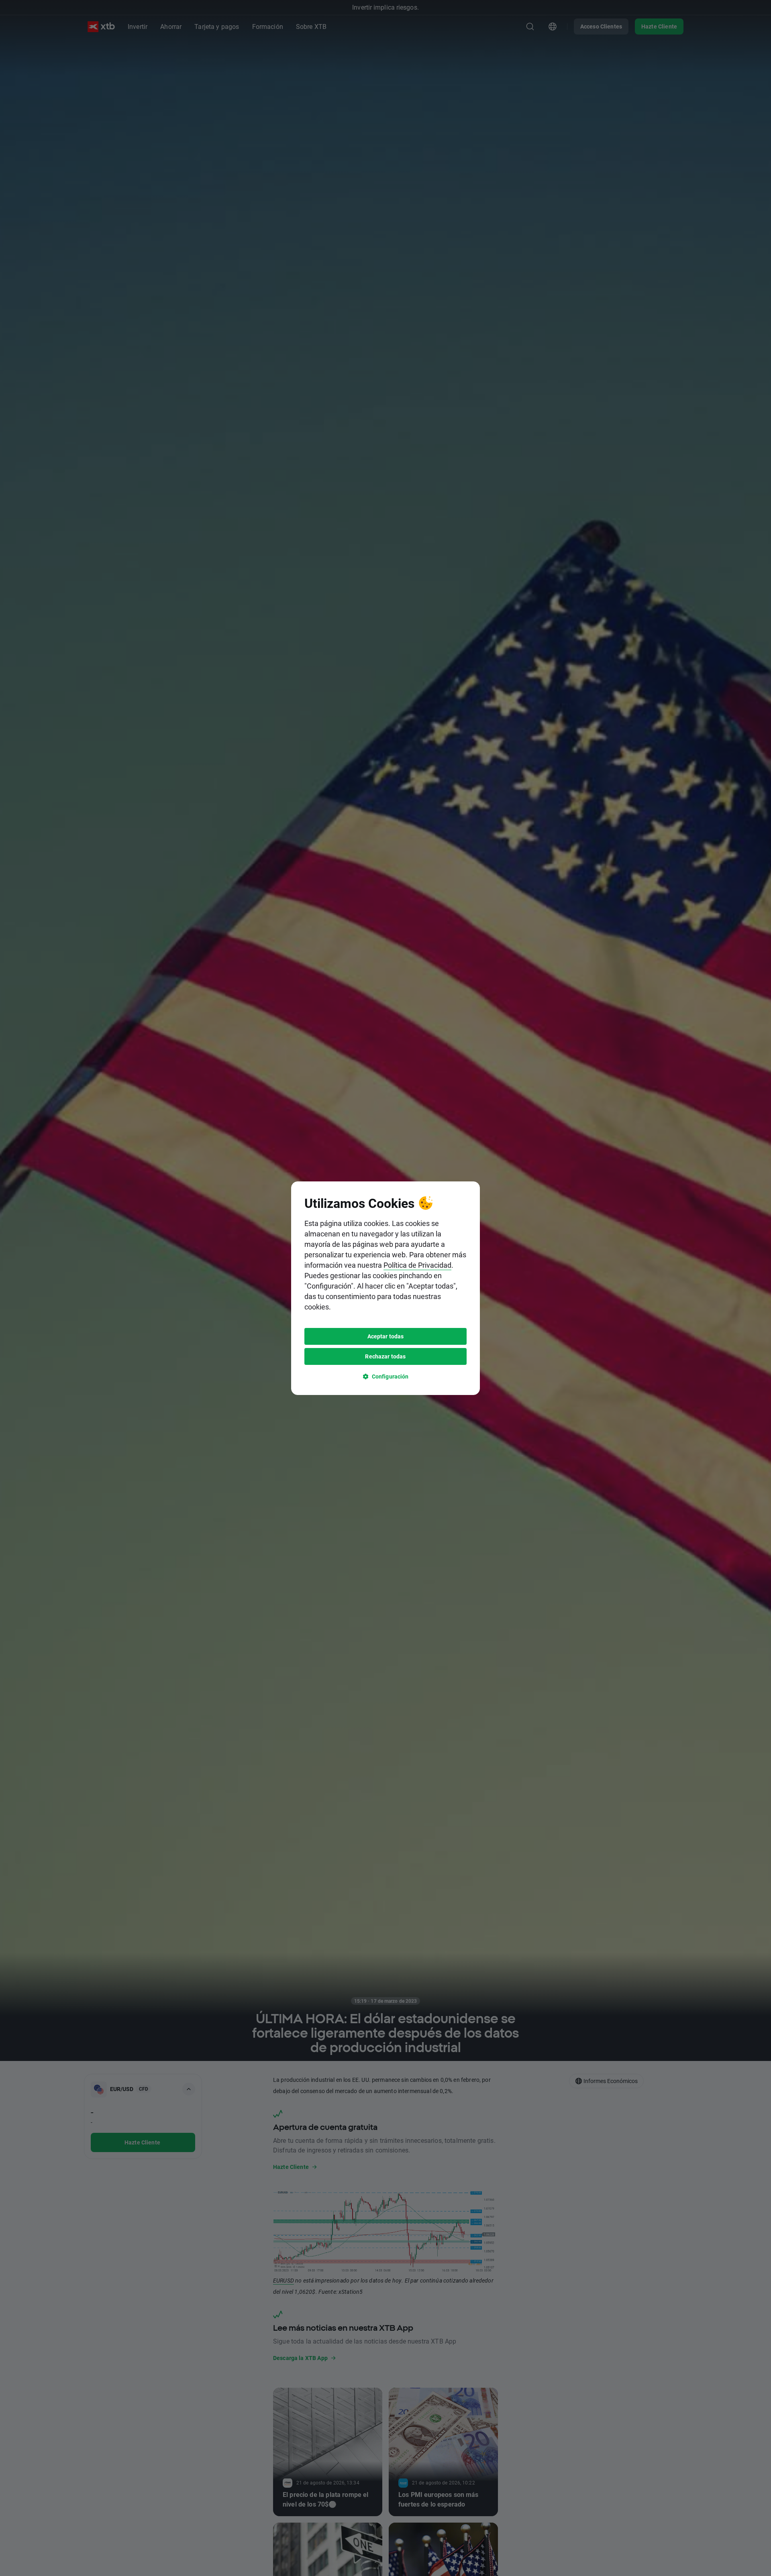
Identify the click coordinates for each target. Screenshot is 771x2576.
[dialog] (385, 1288)
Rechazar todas (385, 1356)
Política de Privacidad (417, 1265)
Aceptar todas (386, 1336)
